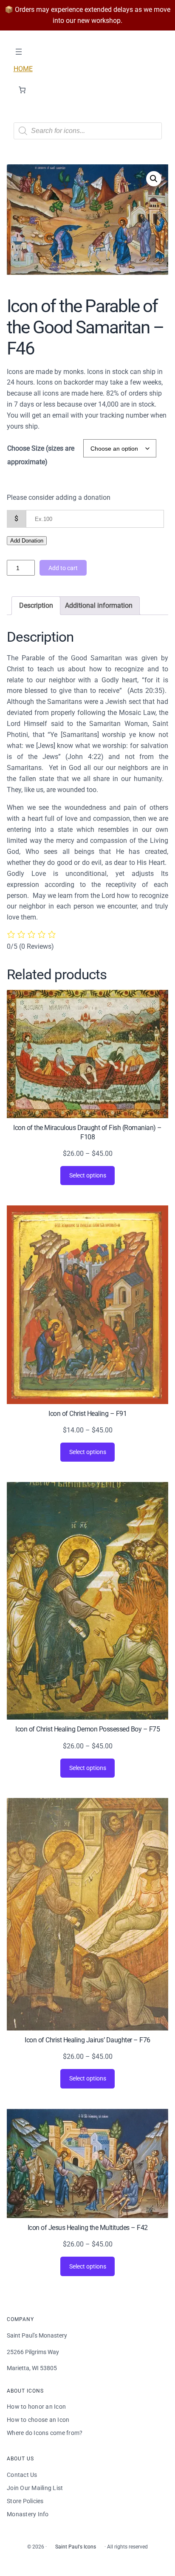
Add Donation (27, 541)
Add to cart (63, 568)
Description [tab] (36, 605)
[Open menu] (19, 52)
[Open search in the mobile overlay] (88, 131)
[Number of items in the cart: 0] (22, 90)
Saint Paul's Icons (76, 2547)
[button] (154, 179)
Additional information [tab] (99, 605)
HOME (23, 69)
